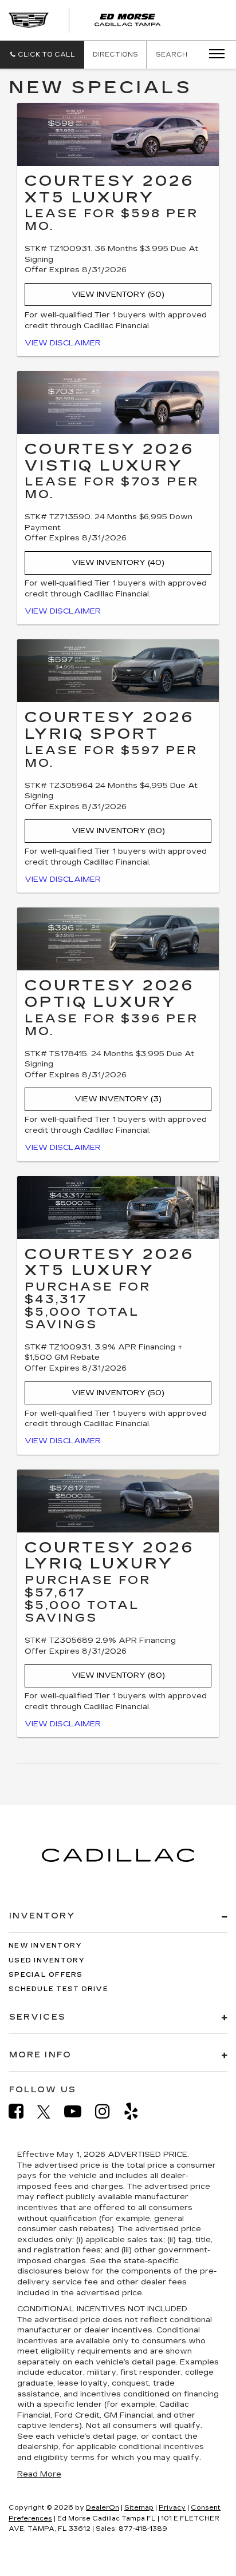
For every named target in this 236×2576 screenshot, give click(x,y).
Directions (115, 55)
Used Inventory (47, 1960)
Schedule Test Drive (58, 1989)
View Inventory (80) (118, 831)
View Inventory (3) (118, 1099)
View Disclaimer (63, 343)
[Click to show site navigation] (213, 54)
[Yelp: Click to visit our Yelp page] (137, 2111)
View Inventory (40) (118, 563)
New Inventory (45, 1946)
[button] (42, 55)
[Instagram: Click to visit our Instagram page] (108, 2111)
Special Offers (46, 1975)
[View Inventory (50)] (118, 134)
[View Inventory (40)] (118, 403)
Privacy (172, 2508)
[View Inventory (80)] (118, 671)
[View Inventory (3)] (118, 939)
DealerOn (103, 2508)
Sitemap (139, 2508)
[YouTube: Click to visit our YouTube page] (78, 2111)
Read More (39, 2474)
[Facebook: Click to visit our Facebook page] (22, 2111)
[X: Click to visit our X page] (50, 2112)
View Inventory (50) (118, 294)
